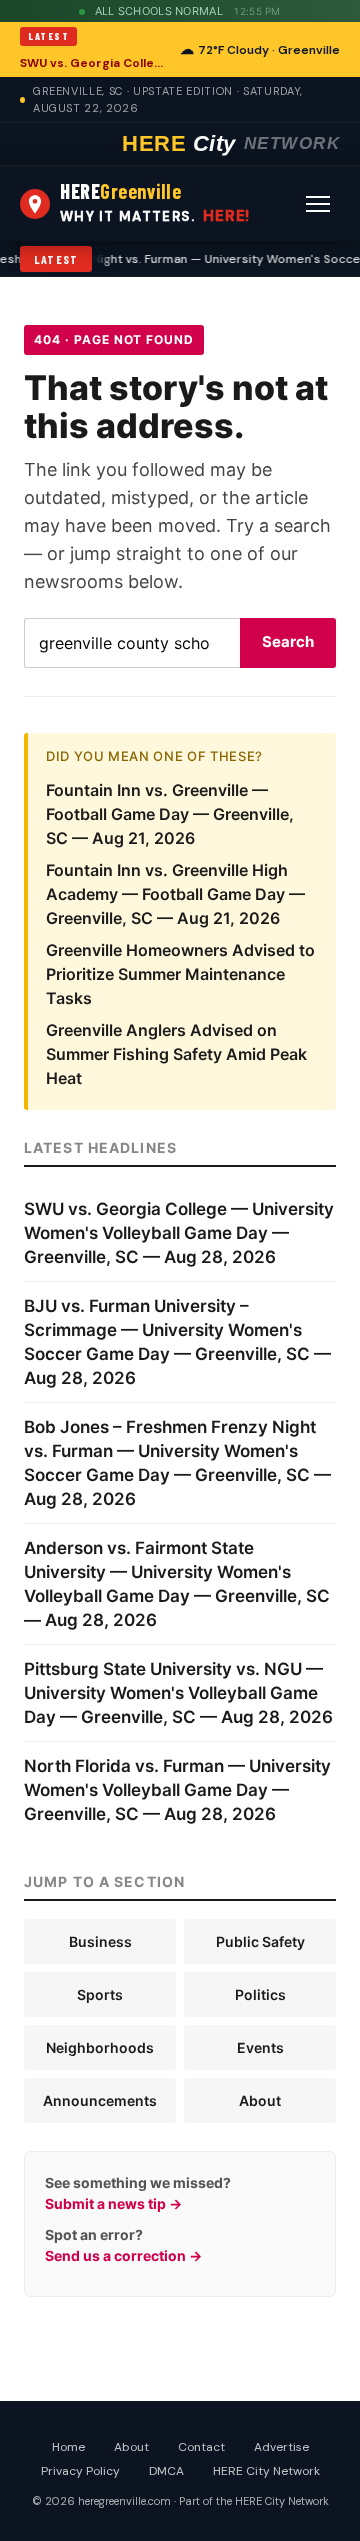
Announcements (100, 2100)
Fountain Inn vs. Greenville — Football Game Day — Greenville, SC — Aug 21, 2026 (170, 814)
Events (260, 2047)
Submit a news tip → (113, 2203)
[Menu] (318, 204)
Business (100, 1941)
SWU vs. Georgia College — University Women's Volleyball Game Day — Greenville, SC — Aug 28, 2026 (94, 63)
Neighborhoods (100, 2047)
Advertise (281, 2447)
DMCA (166, 2471)
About (260, 2100)
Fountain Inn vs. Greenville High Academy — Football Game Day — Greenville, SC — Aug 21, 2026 (175, 894)
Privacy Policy (80, 2471)
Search (288, 641)
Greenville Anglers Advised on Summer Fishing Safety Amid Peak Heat (176, 1054)
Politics (260, 1994)
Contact (201, 2447)
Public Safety (260, 1941)
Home (68, 2447)
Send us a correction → (123, 2255)
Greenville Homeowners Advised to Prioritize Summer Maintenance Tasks (180, 974)
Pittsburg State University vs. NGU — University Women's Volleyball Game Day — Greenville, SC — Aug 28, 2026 (178, 1693)
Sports (100, 1994)
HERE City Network (266, 2471)
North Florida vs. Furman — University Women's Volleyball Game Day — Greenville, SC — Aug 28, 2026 (177, 1790)
